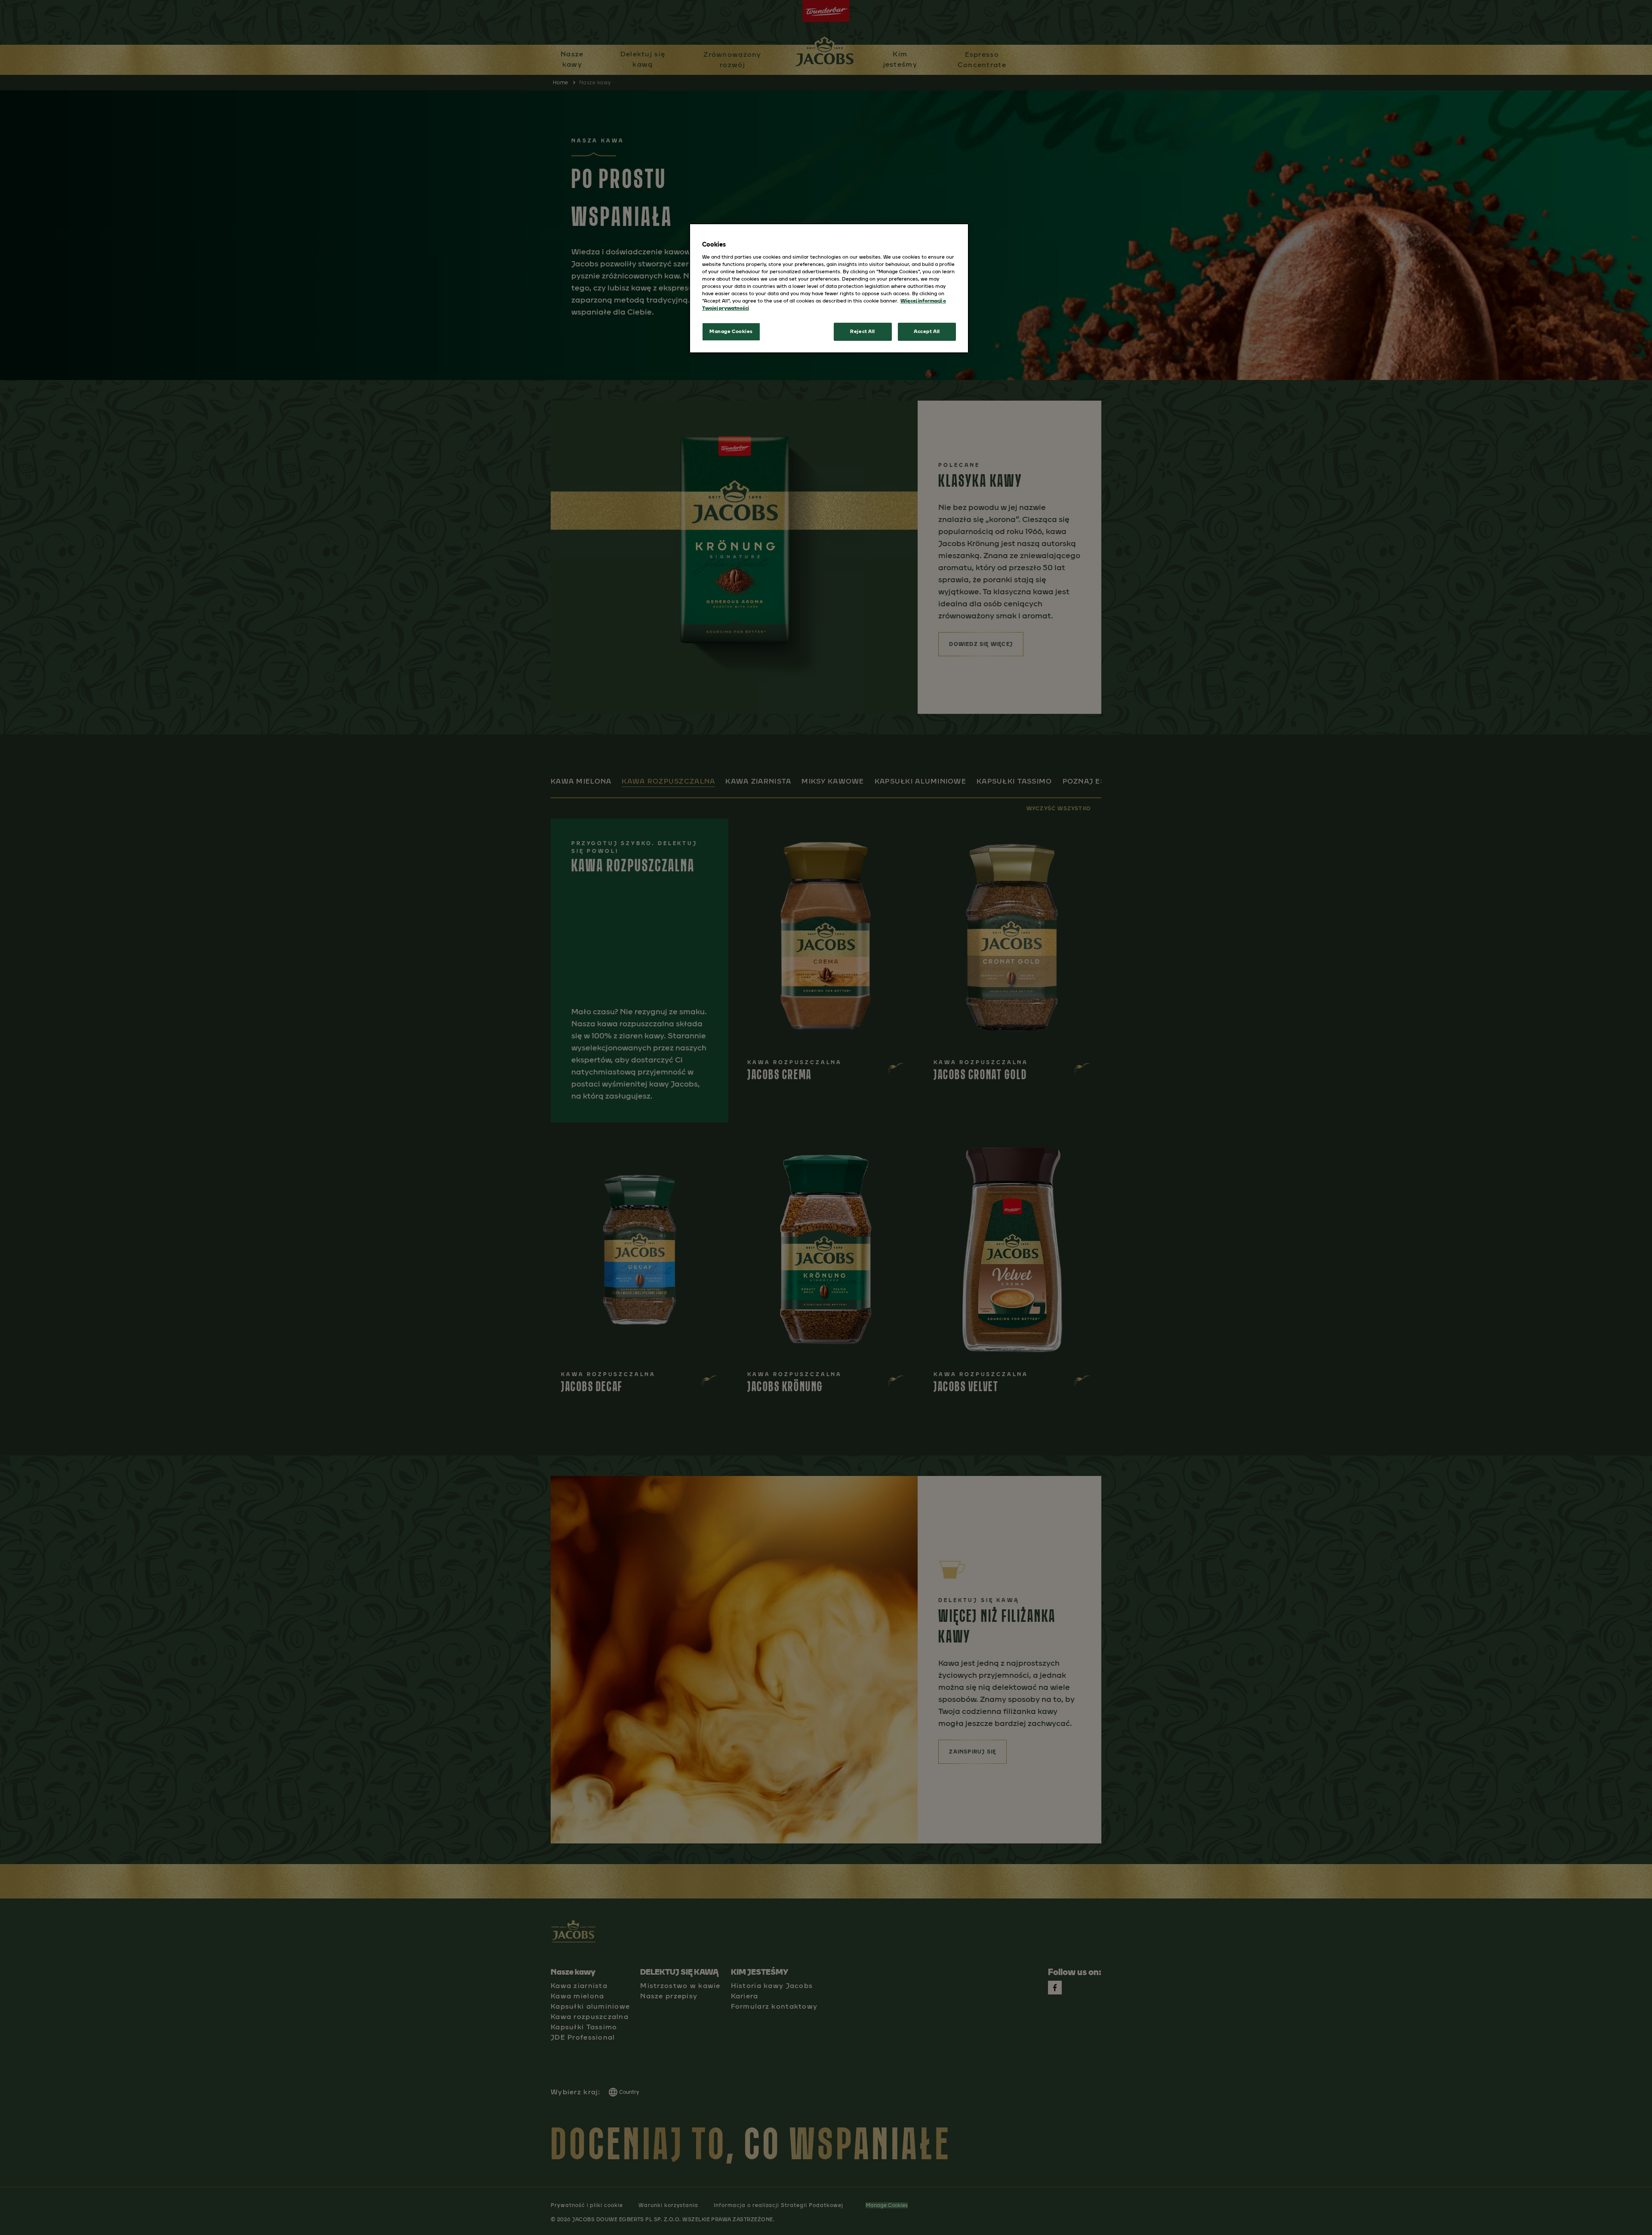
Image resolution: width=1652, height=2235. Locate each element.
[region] (829, 288)
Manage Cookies (731, 331)
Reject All (863, 331)
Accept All (927, 331)
